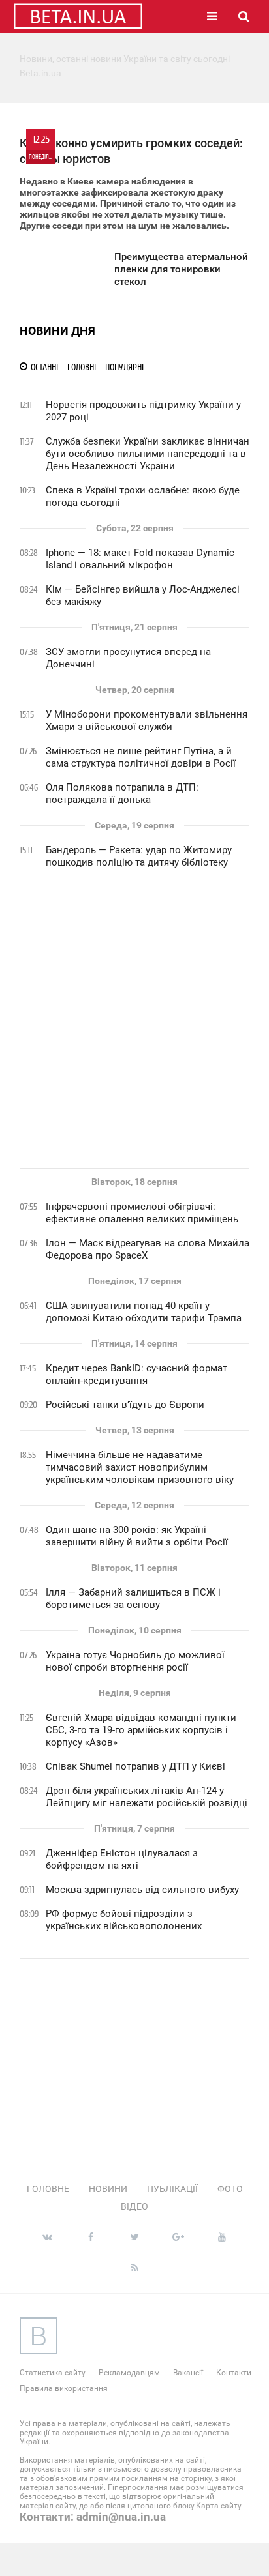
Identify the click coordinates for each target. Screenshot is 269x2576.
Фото (230, 2189)
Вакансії (188, 2373)
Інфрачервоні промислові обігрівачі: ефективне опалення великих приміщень (142, 1213)
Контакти (234, 2373)
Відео (134, 2206)
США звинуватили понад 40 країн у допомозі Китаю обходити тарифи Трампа (144, 1312)
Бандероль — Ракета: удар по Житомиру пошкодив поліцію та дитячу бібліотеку (139, 856)
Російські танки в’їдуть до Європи (125, 1405)
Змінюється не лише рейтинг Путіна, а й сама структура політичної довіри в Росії (141, 757)
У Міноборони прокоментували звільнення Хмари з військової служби (147, 721)
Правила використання (64, 2388)
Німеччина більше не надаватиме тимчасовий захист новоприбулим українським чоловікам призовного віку (140, 1467)
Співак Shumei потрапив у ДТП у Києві (135, 1766)
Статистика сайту (53, 2373)
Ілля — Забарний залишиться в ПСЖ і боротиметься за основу (133, 1599)
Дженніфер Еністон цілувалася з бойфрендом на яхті (122, 1859)
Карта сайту (219, 2506)
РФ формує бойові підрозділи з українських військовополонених (124, 1920)
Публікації (172, 2189)
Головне (48, 2189)
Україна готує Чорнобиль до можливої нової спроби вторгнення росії (135, 1661)
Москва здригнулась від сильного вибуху (142, 1890)
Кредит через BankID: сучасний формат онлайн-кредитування (136, 1374)
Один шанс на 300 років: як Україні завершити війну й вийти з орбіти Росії (137, 1536)
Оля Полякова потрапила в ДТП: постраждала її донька (122, 794)
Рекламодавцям (129, 2373)
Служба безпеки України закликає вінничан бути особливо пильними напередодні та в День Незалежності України (148, 454)
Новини (108, 2189)
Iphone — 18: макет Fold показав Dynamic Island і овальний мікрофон (140, 559)
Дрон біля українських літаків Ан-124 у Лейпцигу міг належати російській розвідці (147, 1797)
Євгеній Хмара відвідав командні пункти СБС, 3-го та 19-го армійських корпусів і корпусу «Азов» (141, 1730)
